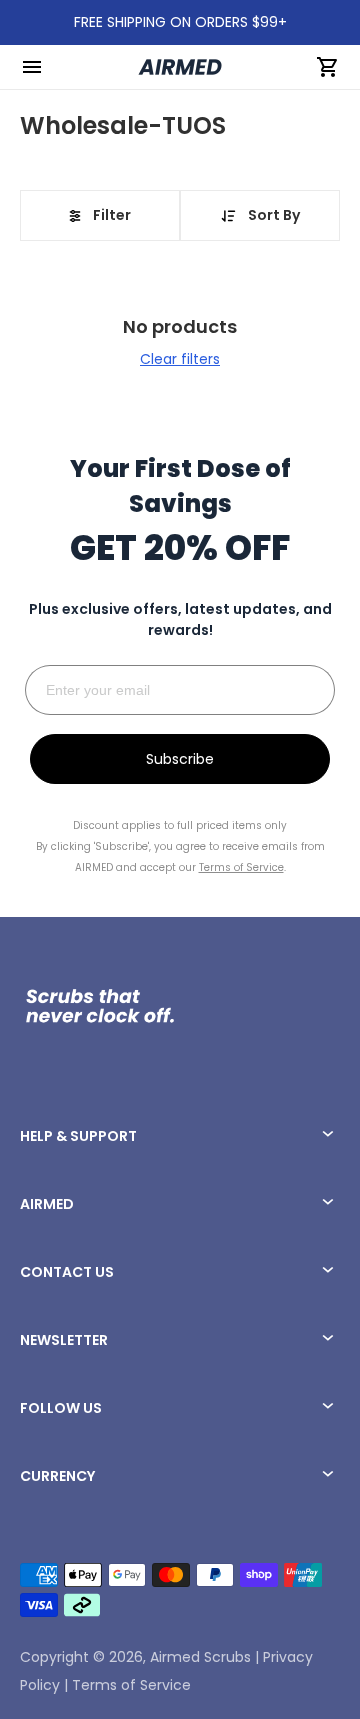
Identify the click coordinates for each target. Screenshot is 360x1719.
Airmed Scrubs (200, 1657)
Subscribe (180, 759)
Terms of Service (131, 1685)
